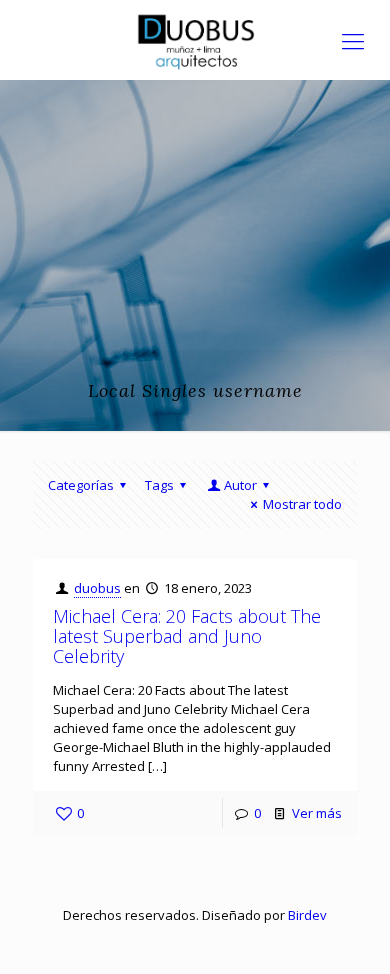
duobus (97, 588)
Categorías (81, 485)
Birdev (307, 915)
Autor (240, 485)
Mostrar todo (302, 504)
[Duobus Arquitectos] (195, 40)
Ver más (317, 813)
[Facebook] (195, 943)
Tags (159, 485)
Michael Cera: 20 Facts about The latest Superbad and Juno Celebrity (187, 636)
